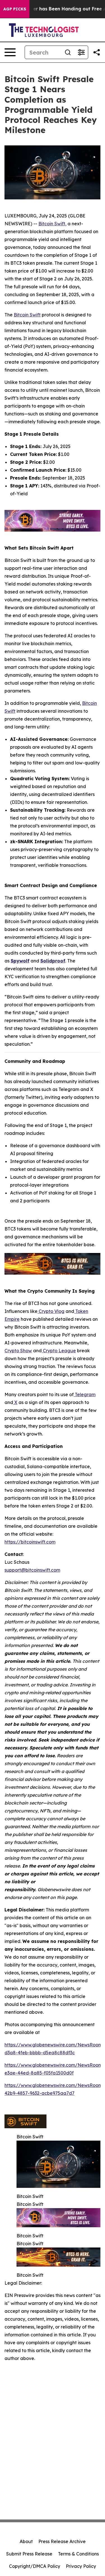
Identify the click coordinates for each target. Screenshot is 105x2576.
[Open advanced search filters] (81, 52)
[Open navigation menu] (10, 52)
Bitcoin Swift (27, 315)
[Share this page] (97, 52)
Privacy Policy (81, 2566)
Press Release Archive (62, 2541)
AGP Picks (15, 9)
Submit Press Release (29, 2554)
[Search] (68, 52)
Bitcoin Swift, (52, 224)
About (26, 2541)
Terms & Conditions (78, 2554)
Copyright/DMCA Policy (35, 2566)
